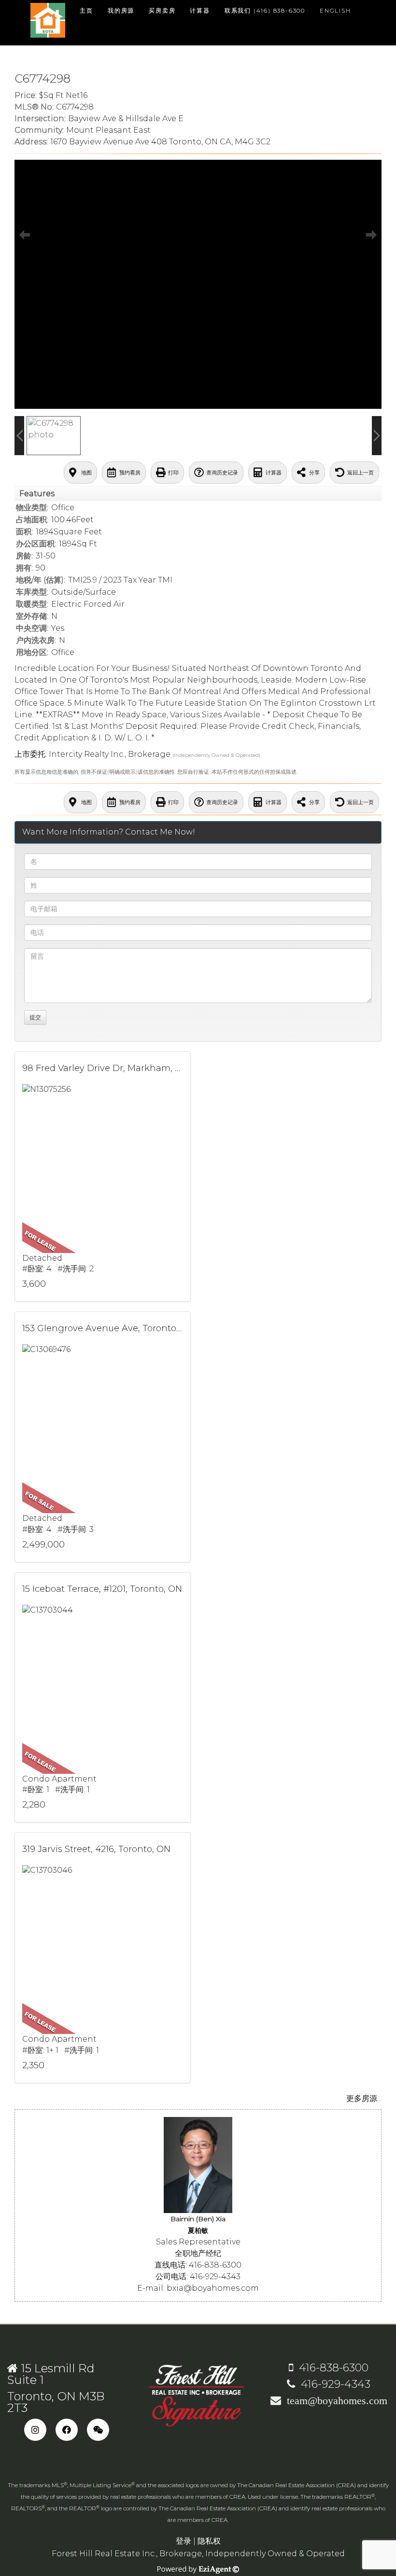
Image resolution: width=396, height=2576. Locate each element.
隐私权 (209, 2541)
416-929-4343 (333, 2384)
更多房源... (364, 2098)
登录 (184, 2541)
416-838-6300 (331, 2368)
